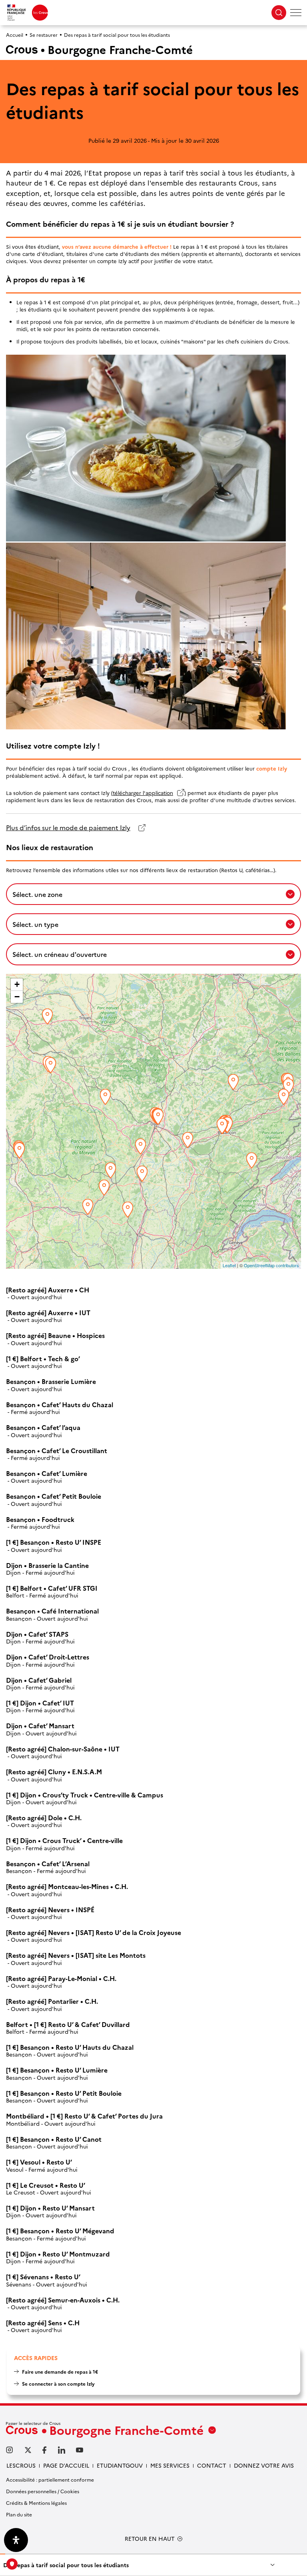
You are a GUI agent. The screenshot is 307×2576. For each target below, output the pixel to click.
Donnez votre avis (264, 2465)
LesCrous (21, 2465)
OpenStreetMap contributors (271, 1265)
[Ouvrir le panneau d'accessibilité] (16, 2540)
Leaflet (229, 1265)
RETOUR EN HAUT (150, 2539)
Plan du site (19, 2514)
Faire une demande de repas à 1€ (60, 2371)
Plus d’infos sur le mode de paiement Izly (68, 828)
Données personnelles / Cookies (43, 2491)
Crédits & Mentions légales (36, 2503)
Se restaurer (44, 35)
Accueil (15, 35)
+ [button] (17, 984)
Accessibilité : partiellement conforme (50, 2479)
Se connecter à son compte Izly (58, 2383)
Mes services (170, 2465)
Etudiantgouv (120, 2465)
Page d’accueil (66, 2465)
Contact (212, 2465)
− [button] (17, 997)
